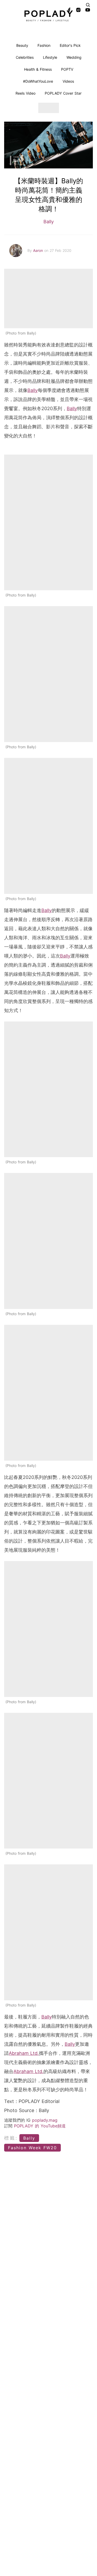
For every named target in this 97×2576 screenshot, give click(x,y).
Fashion (44, 45)
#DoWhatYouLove (38, 81)
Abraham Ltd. (24, 2053)
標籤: (11, 2138)
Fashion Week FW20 (32, 2148)
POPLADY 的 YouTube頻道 (40, 2126)
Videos (68, 81)
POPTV (67, 69)
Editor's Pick (70, 45)
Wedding (74, 57)
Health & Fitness (38, 69)
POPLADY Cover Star (63, 93)
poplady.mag (45, 2120)
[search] (88, 5)
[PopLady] (49, 16)
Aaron (39, 250)
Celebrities (25, 57)
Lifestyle (50, 57)
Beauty (22, 45)
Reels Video (25, 93)
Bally (49, 222)
